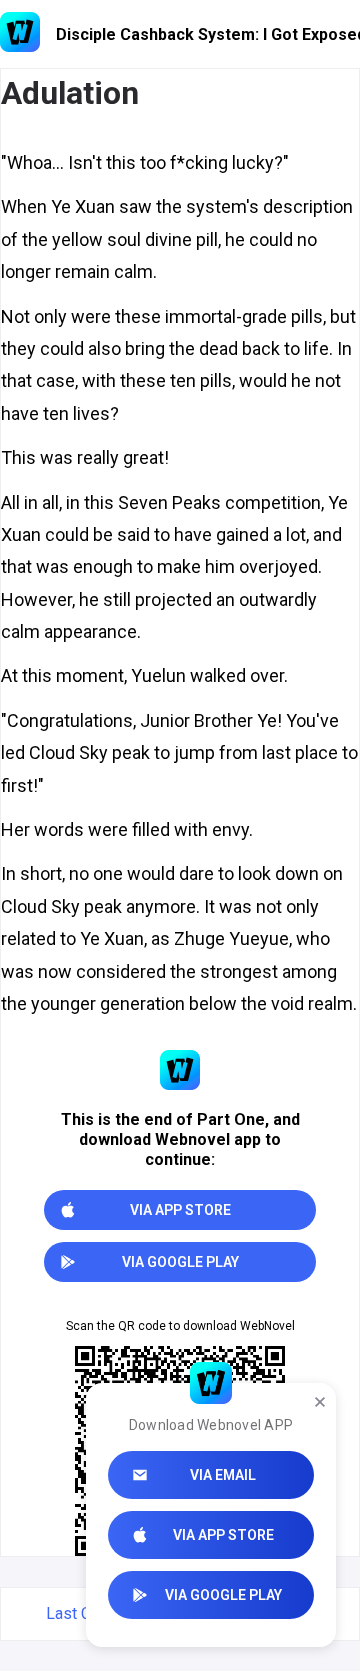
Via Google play (223, 1595)
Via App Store (223, 1535)
